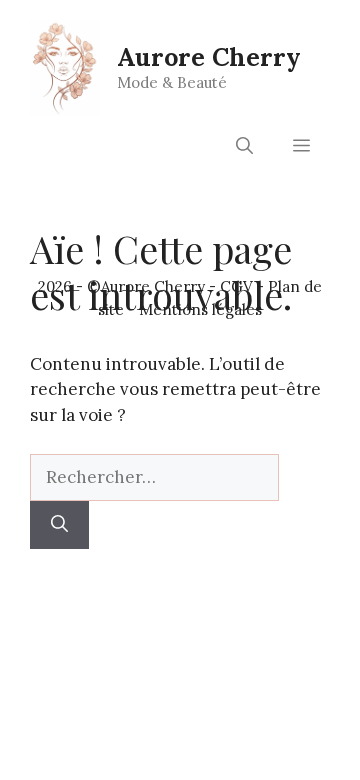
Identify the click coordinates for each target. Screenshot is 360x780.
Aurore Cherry (209, 57)
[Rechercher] (59, 525)
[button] (244, 146)
